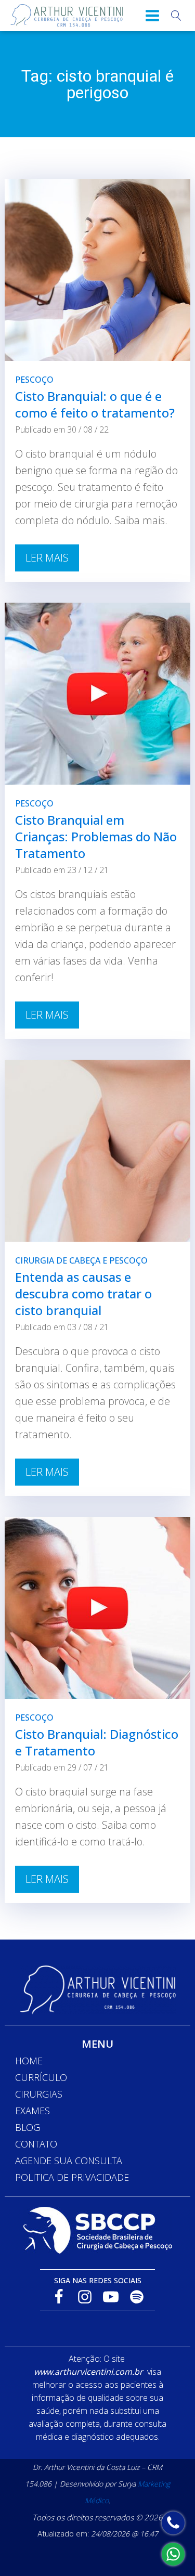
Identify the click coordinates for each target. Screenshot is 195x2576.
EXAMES (32, 2111)
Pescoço (34, 380)
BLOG (28, 2127)
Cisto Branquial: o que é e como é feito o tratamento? (95, 404)
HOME (29, 2061)
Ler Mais (47, 558)
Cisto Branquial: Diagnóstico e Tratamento (97, 1742)
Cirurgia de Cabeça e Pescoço (81, 1260)
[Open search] (176, 16)
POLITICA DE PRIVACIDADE (72, 2177)
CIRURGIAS (39, 2094)
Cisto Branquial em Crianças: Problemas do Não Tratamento (96, 836)
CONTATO (36, 2144)
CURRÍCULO (41, 2077)
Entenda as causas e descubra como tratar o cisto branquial (83, 1293)
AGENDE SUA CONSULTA (69, 2161)
